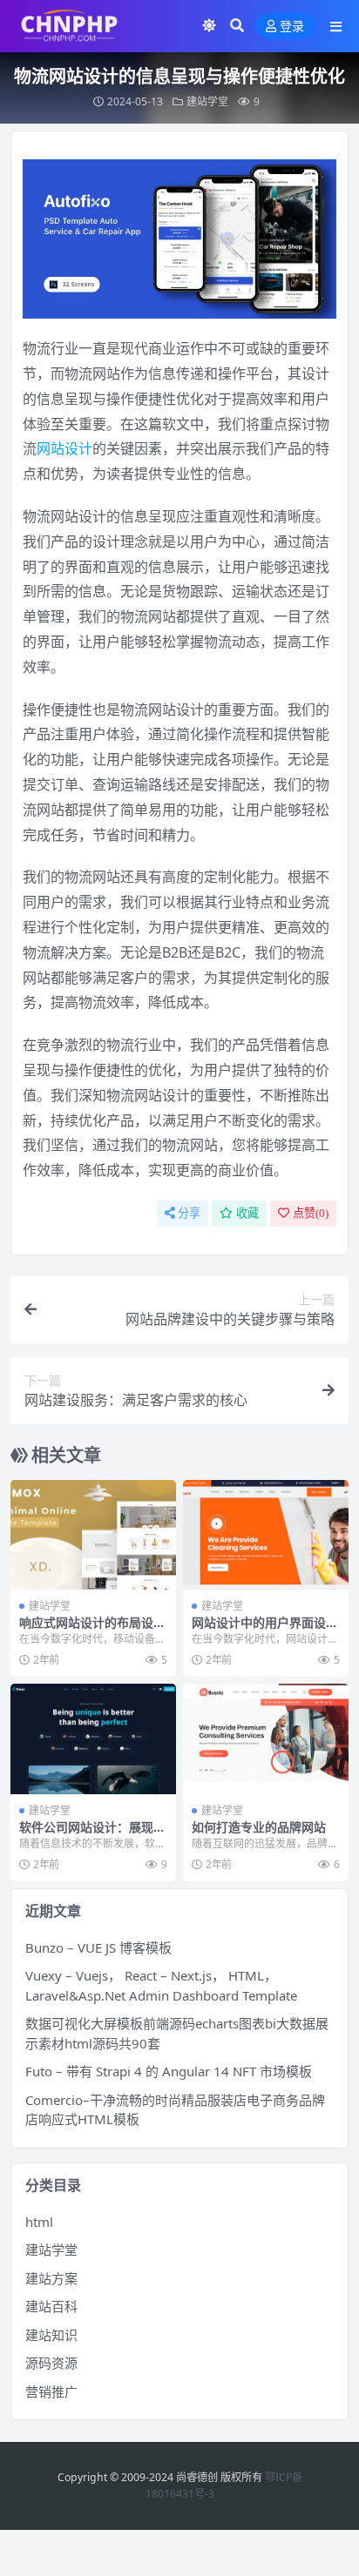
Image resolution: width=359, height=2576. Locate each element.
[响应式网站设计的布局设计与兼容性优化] (93, 1535)
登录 (292, 27)
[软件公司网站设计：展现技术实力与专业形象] (93, 1739)
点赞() (311, 1213)
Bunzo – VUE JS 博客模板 (98, 1947)
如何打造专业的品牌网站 (259, 1827)
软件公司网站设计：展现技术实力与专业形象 (92, 1834)
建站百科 (51, 2306)
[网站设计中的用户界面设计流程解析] (266, 1535)
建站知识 (51, 2335)
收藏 (247, 1213)
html (39, 2222)
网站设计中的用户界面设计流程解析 (265, 1630)
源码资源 (51, 2363)
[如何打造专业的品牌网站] (266, 1739)
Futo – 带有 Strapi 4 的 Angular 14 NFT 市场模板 (169, 2071)
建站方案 (51, 2278)
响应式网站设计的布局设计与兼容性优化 (92, 1630)
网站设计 (64, 448)
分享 (189, 1213)
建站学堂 (207, 101)
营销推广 (51, 2391)
